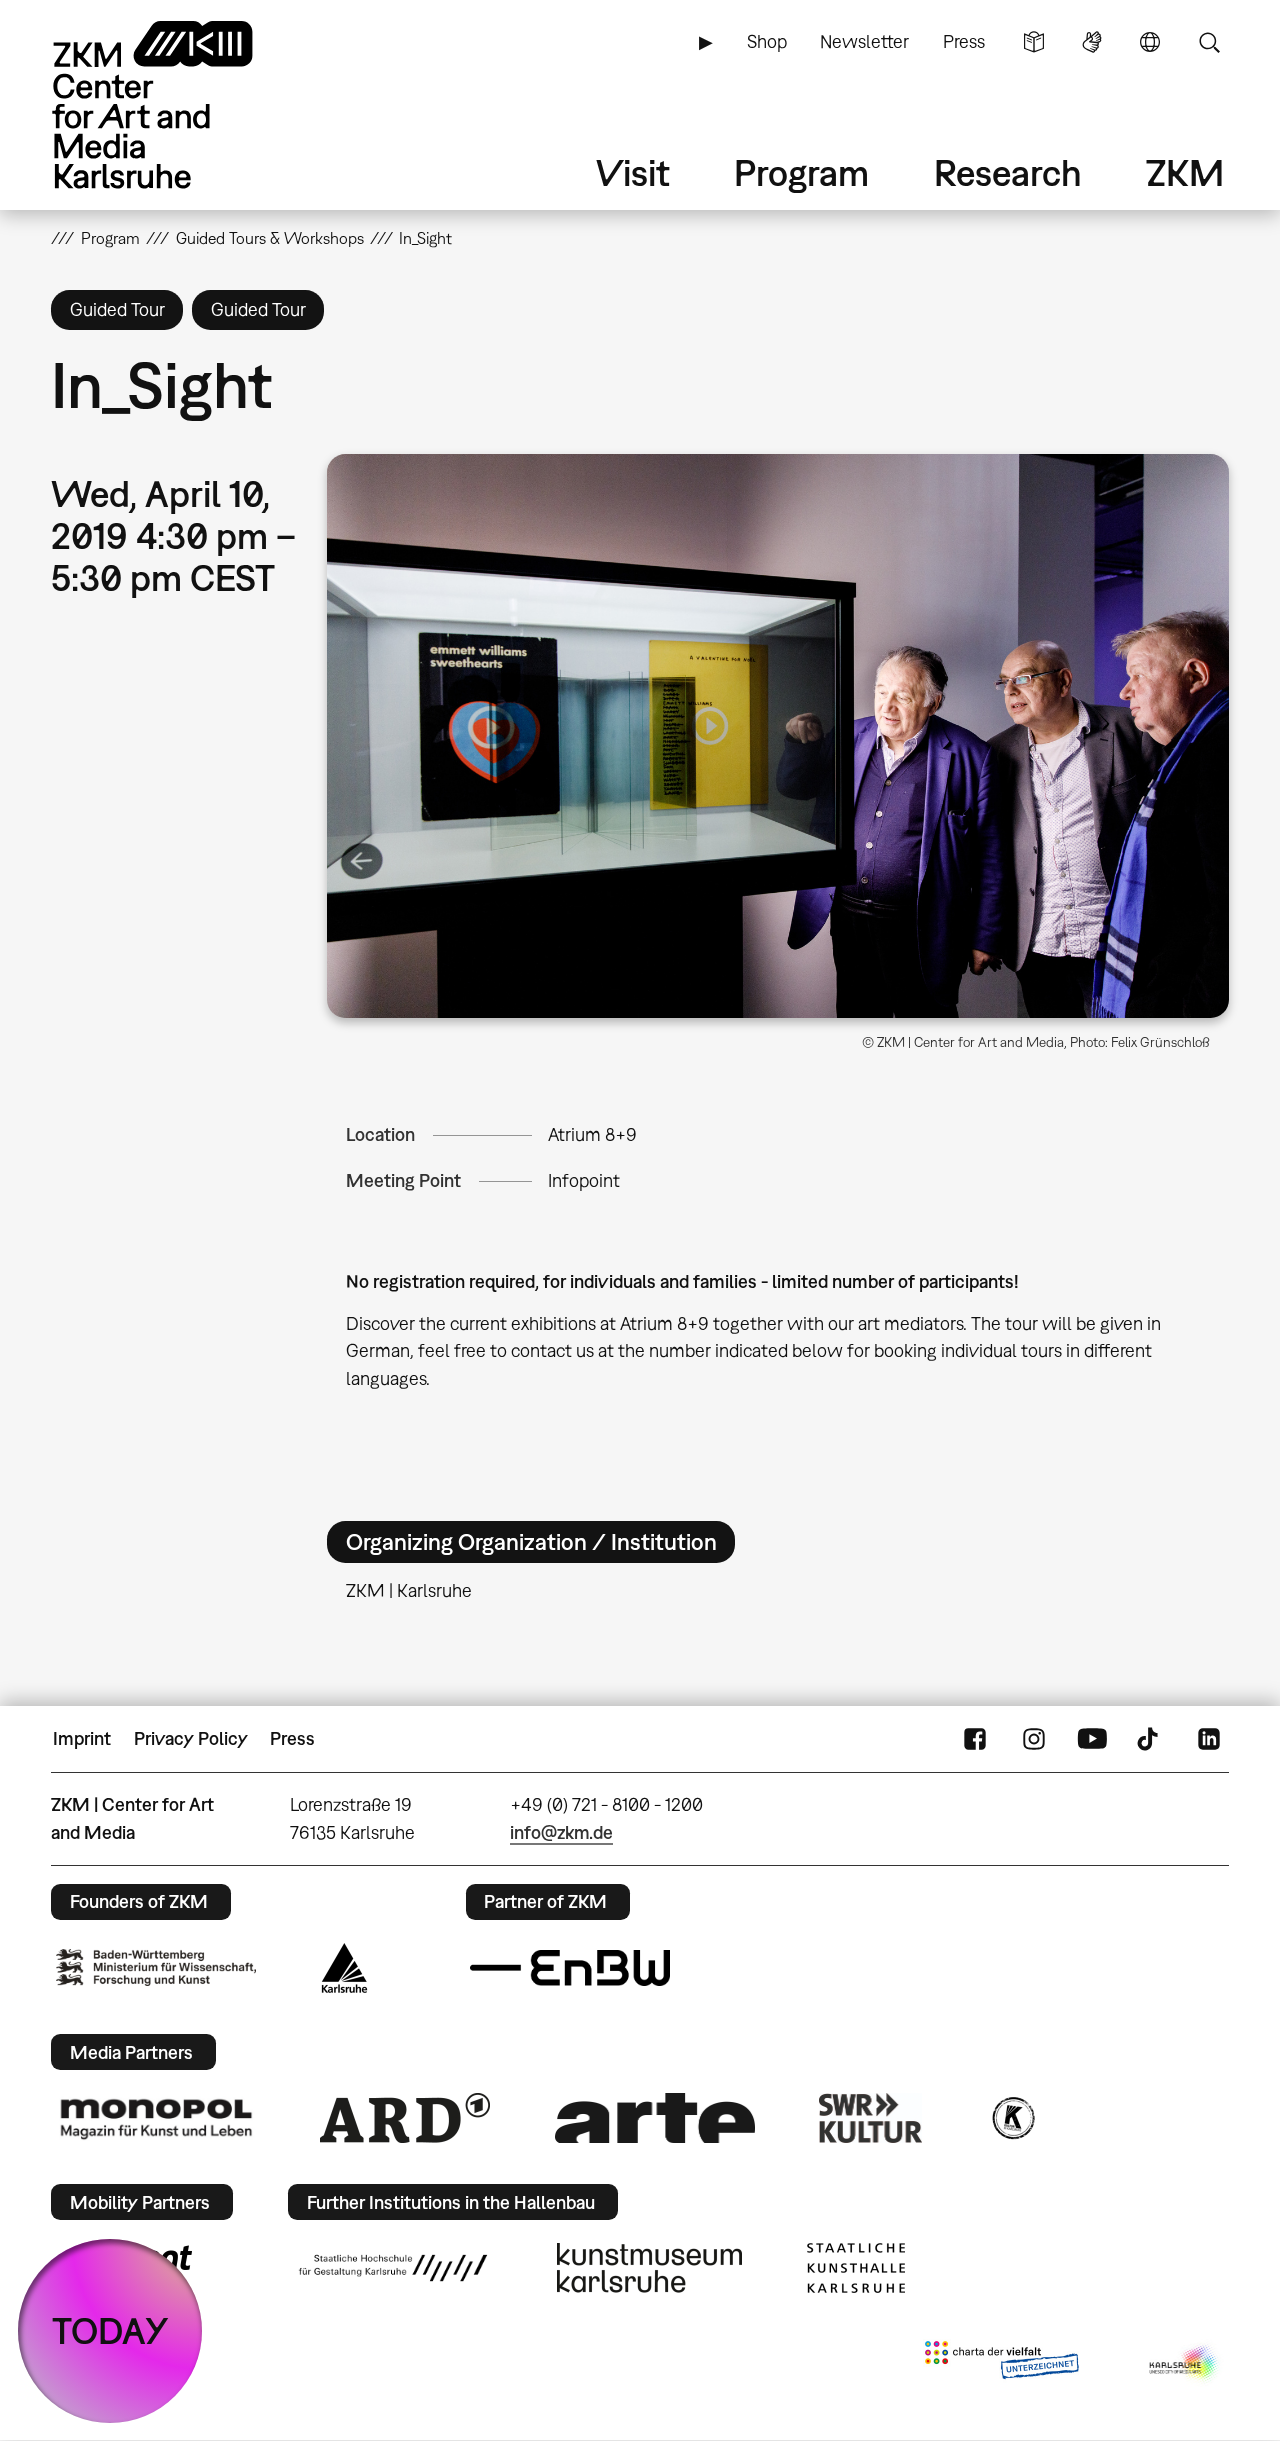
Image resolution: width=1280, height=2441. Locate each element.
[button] (778, 736)
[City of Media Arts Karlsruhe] (1185, 2364)
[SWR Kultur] (871, 2118)
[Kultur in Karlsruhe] (1012, 2118)
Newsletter (864, 41)
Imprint (82, 1738)
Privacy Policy (191, 1738)
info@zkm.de (561, 1832)
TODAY (110, 2330)
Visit (633, 172)
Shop (767, 41)
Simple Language (1034, 42)
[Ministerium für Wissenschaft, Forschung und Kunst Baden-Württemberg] (156, 1967)
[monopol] (156, 2118)
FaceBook (975, 1739)
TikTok (1150, 1739)
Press (964, 41)
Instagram (1034, 1739)
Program (801, 172)
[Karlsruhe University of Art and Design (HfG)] (393, 2268)
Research (1008, 172)
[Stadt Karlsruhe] (344, 1968)
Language (1150, 42)
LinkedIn (1209, 1739)
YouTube (1092, 1739)
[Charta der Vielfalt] (1001, 2364)
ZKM (1185, 172)
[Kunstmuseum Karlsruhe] (649, 2268)
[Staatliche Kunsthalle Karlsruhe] (856, 2268)
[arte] (655, 2117)
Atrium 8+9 (592, 1134)
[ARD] (405, 2118)
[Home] (181, 104)
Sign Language (1092, 42)
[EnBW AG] (570, 1968)
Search (1209, 42)
